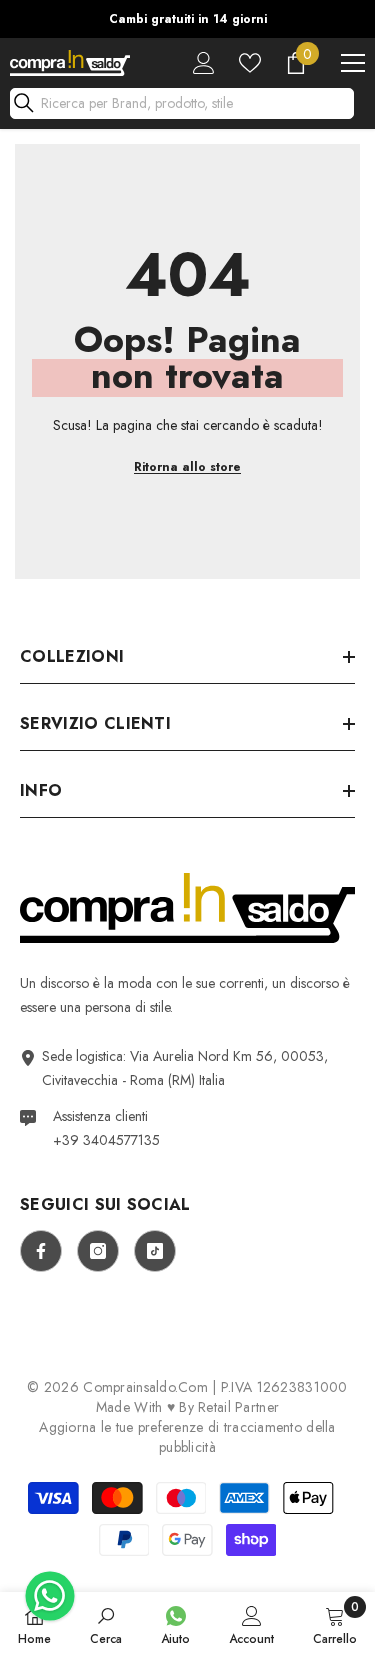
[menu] (353, 63)
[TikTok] (155, 1251)
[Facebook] (41, 1251)
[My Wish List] (250, 63)
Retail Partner (238, 1407)
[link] (106, 1624)
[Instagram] (98, 1251)
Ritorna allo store (187, 467)
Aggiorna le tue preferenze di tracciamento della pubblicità (187, 1437)
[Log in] (204, 63)
